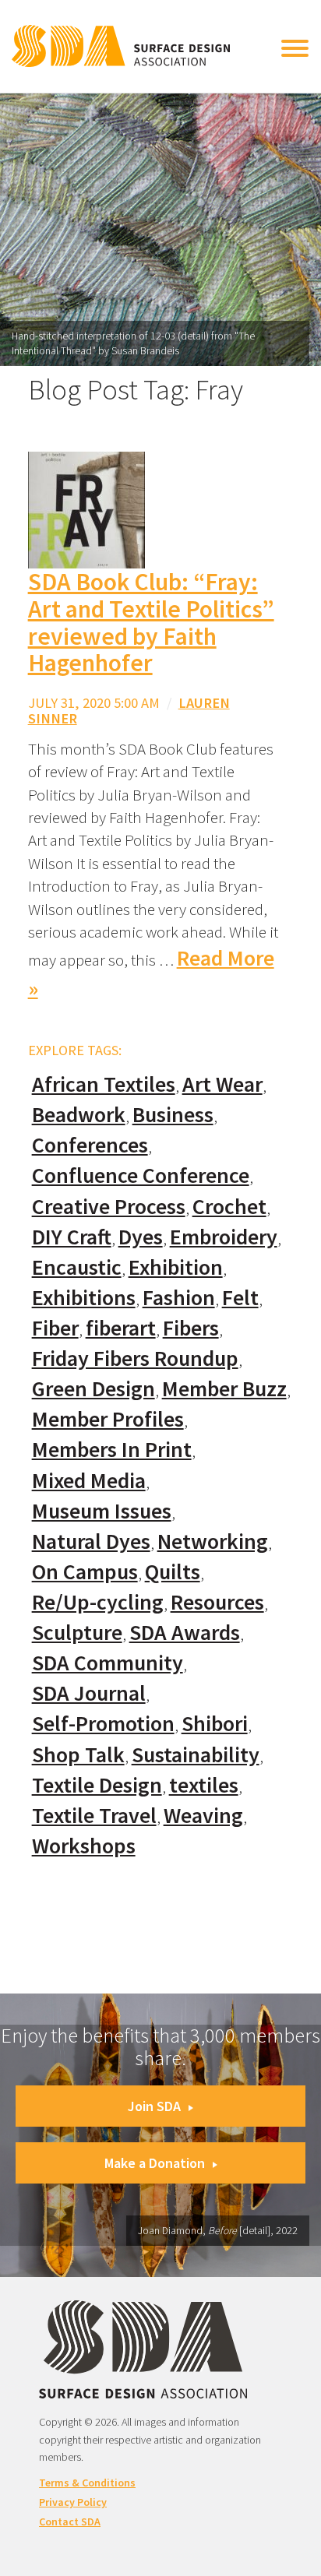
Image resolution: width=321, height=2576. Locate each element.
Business (173, 1115)
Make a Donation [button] (155, 2163)
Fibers (191, 1328)
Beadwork (79, 1115)
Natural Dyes (91, 1541)
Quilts (173, 1572)
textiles (204, 1785)
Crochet (229, 1207)
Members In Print (112, 1450)
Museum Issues (102, 1511)
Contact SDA (70, 2521)
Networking (213, 1541)
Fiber (55, 1328)
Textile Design (97, 1785)
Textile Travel (94, 1816)
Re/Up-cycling (98, 1602)
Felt (240, 1298)
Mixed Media (89, 1481)
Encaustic (77, 1267)
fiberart (121, 1328)
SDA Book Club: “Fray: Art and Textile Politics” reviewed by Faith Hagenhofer (151, 622)
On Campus (85, 1572)
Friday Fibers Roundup (135, 1358)
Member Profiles (108, 1419)
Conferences (90, 1145)
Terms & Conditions (87, 2483)
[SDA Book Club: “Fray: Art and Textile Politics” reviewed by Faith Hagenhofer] (86, 509)
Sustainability (196, 1755)
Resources (217, 1602)
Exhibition (176, 1267)
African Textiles (104, 1084)
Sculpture (77, 1633)
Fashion (179, 1298)
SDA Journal (89, 1693)
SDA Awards (185, 1633)
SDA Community (108, 1663)
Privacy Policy (73, 2502)
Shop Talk (78, 1755)
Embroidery (224, 1237)
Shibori (215, 1724)
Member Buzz (224, 1389)
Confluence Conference (141, 1175)
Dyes (141, 1237)
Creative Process (109, 1207)
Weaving (203, 1816)
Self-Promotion (103, 1724)
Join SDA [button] (154, 2106)
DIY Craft (72, 1237)
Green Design (93, 1389)
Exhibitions (84, 1298)
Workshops (84, 1846)
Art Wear (222, 1084)
